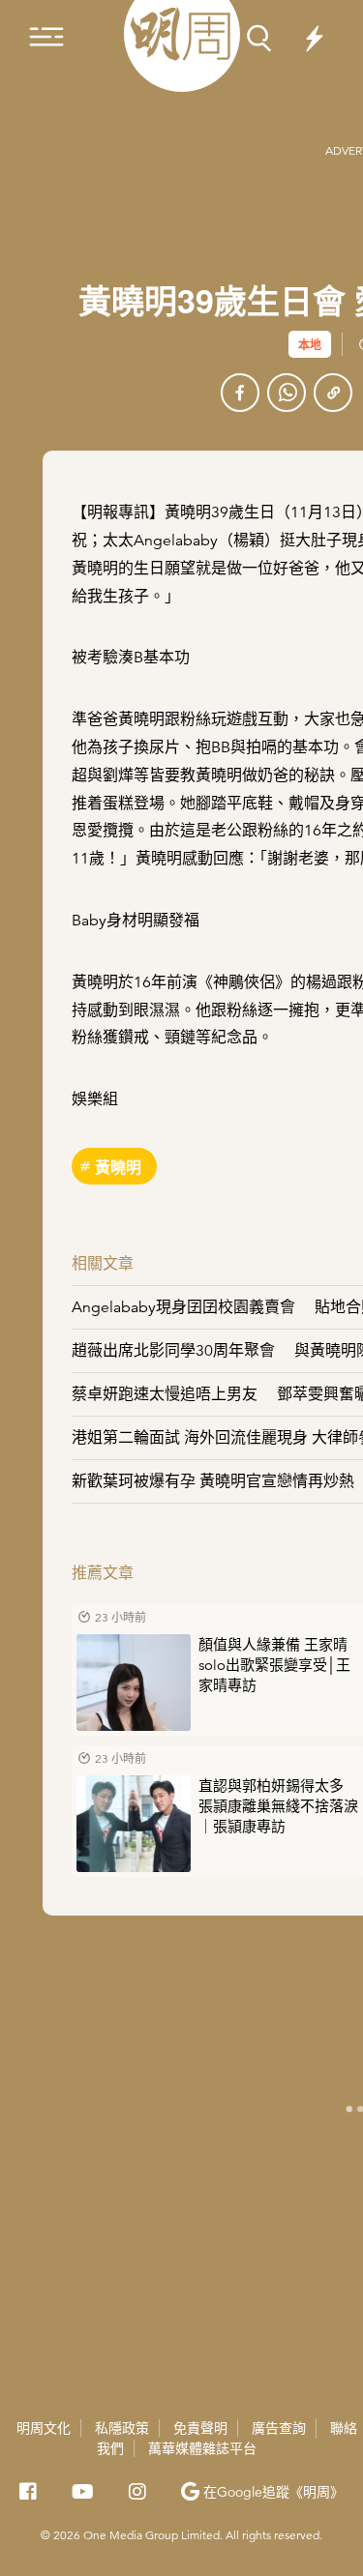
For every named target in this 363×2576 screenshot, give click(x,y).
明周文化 (44, 2428)
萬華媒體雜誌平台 (202, 2448)
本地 (310, 344)
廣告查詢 (279, 2428)
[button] (262, 2492)
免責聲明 (200, 2428)
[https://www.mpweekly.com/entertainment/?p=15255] (333, 393)
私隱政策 (122, 2428)
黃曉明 (118, 1167)
